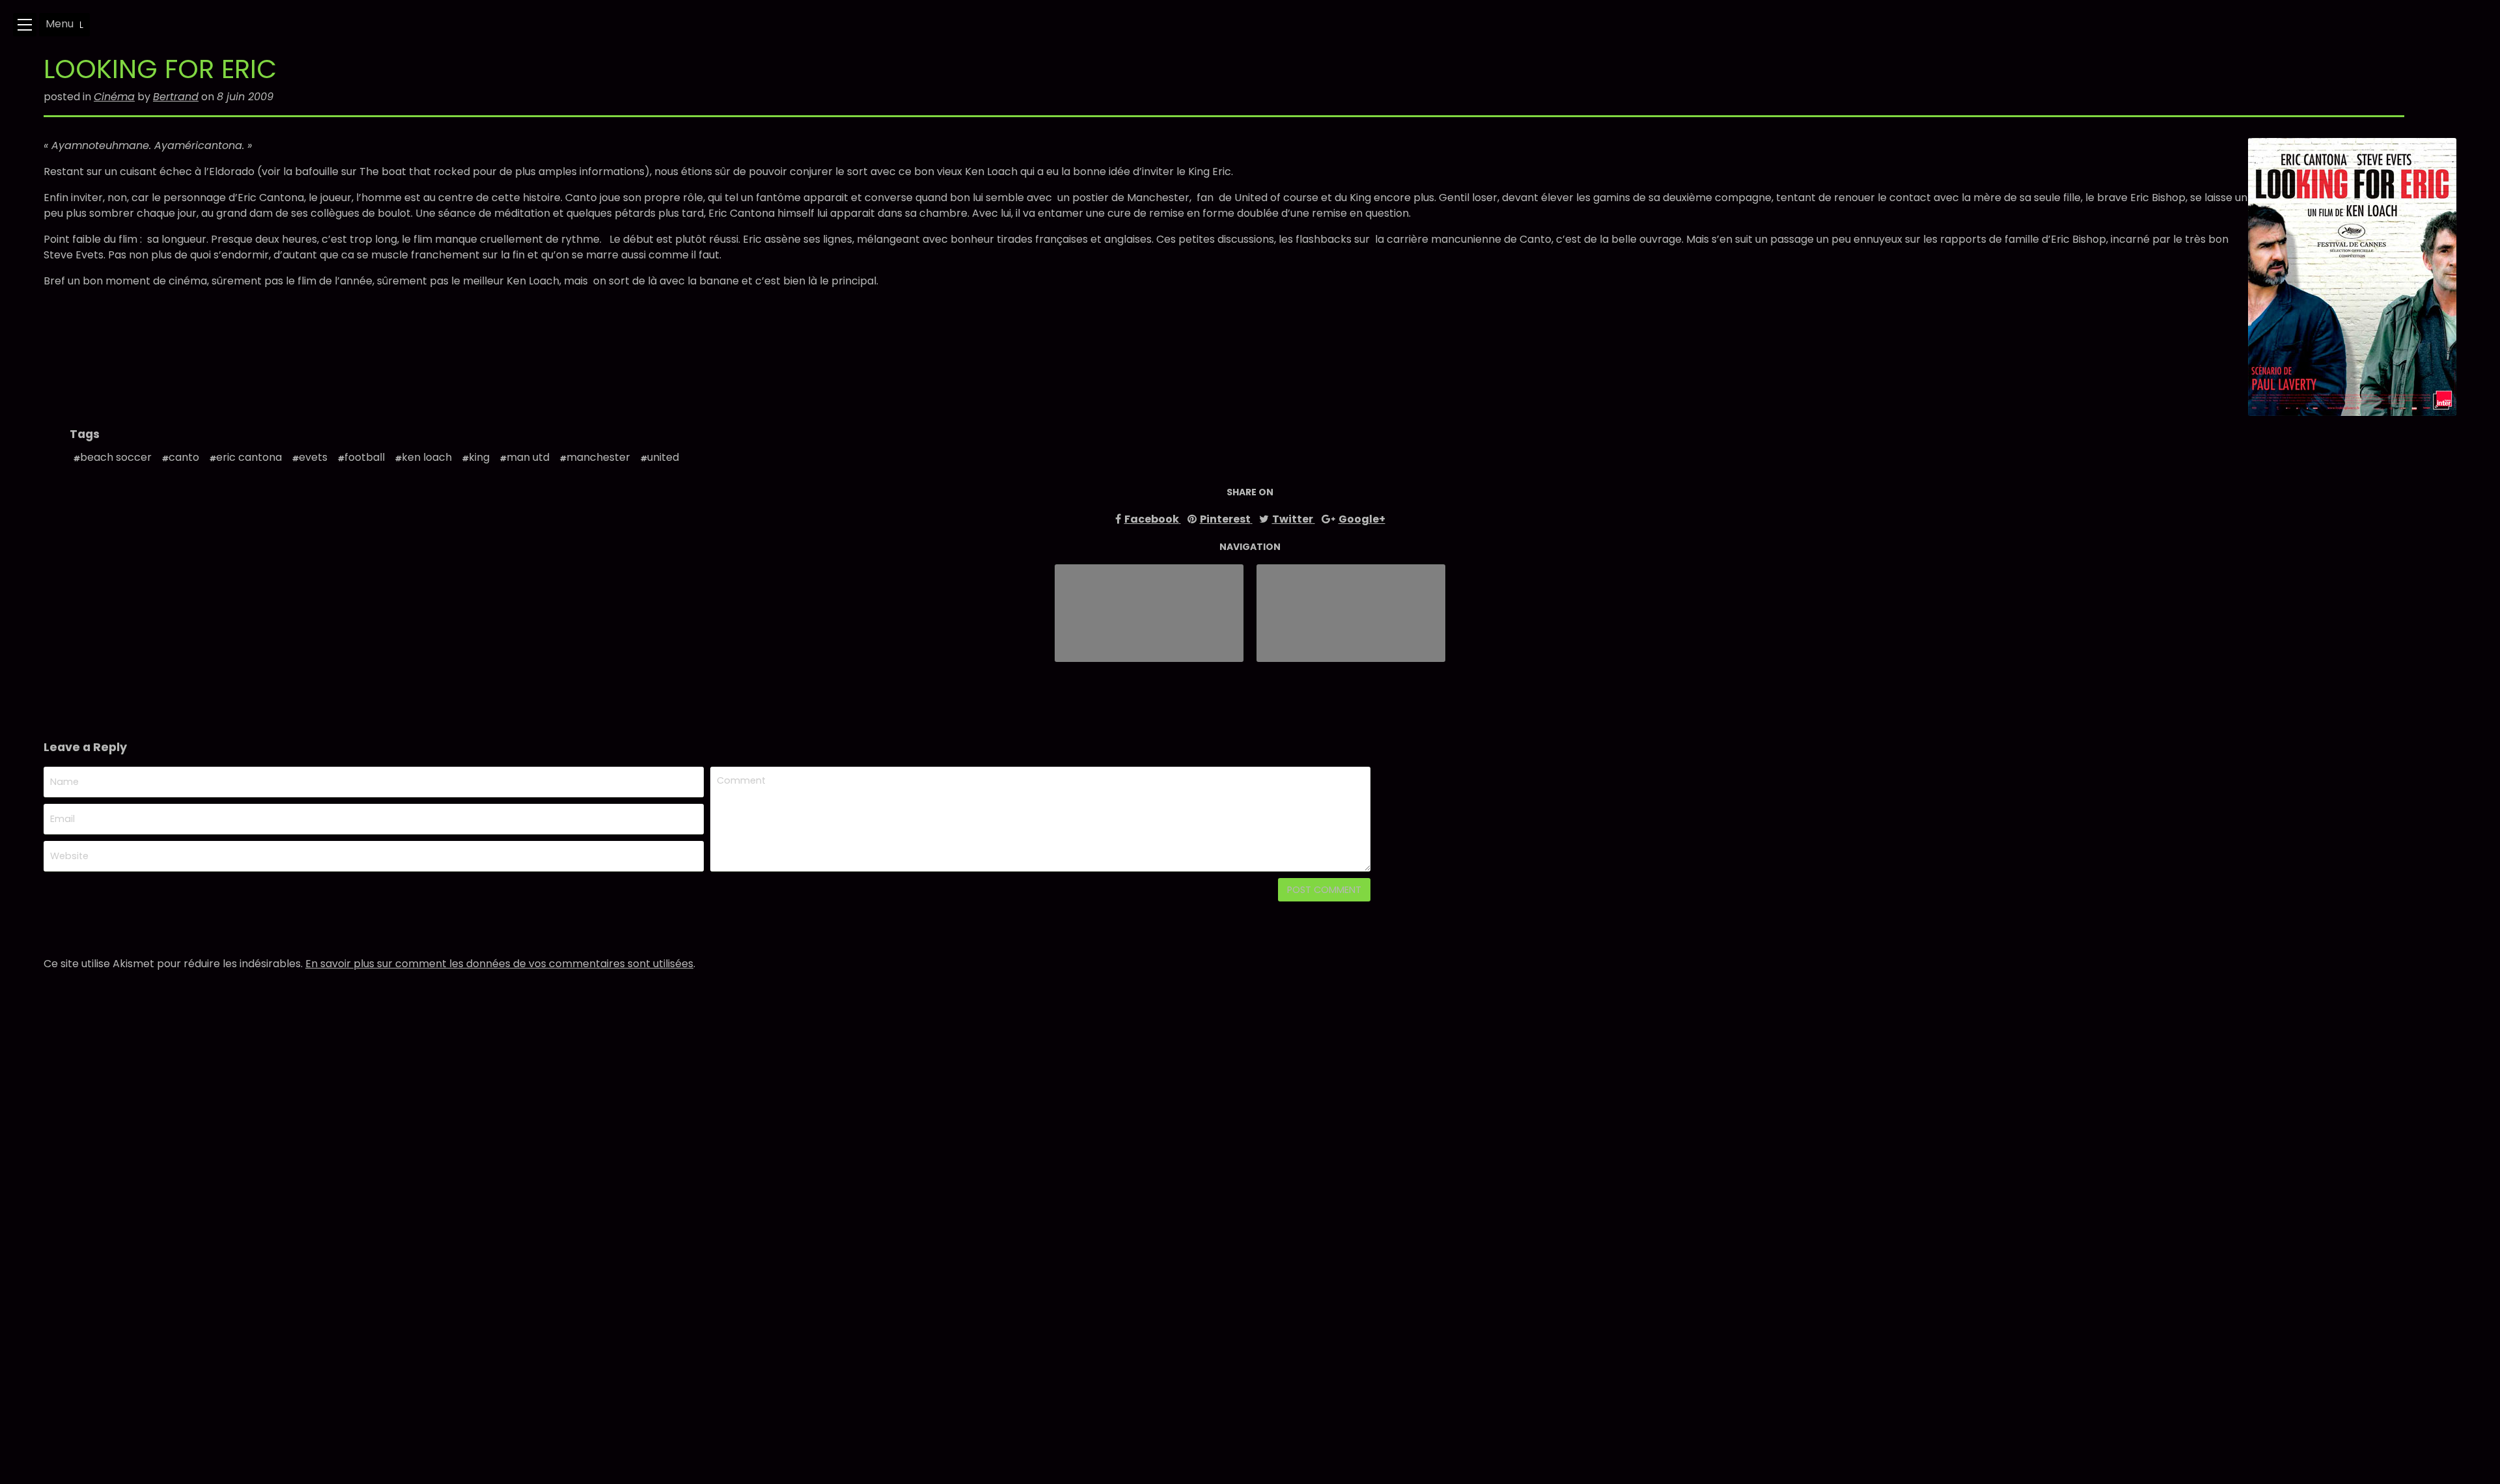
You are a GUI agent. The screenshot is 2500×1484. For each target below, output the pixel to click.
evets (313, 457)
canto (184, 457)
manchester (598, 457)
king (479, 457)
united (663, 457)
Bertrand (176, 97)
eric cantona (249, 457)
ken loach (427, 457)
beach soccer (116, 457)
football (365, 457)
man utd (528, 457)
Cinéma (114, 97)
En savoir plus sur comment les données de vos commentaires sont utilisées (499, 964)
